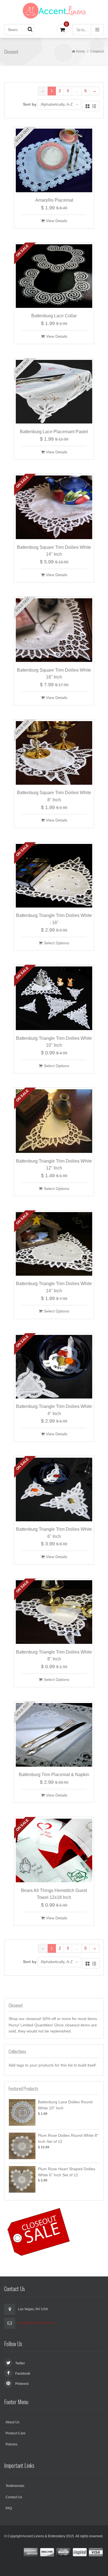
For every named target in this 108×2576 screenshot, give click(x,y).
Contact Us (14, 2497)
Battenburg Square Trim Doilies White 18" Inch (54, 674)
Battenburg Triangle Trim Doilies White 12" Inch (54, 1165)
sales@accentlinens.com (37, 2323)
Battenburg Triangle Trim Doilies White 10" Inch (54, 1042)
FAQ (9, 2508)
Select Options (56, 943)
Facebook (23, 2374)
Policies (11, 2444)
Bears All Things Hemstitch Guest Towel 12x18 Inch (54, 1894)
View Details (57, 221)
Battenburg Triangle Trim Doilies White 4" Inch (54, 1410)
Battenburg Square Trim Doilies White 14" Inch (54, 551)
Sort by (30, 104)
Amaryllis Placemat (54, 200)
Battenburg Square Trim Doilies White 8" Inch (54, 796)
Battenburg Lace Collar (54, 316)
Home (80, 51)
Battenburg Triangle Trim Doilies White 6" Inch (54, 1533)
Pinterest (22, 2384)
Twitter (20, 2363)
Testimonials (15, 2486)
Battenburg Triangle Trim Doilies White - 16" (54, 919)
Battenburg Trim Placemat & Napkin (54, 1775)
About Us (12, 2422)
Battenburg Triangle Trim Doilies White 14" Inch (54, 1287)
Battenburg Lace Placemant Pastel (54, 432)
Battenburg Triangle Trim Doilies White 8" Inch (54, 1656)
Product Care (16, 2433)
